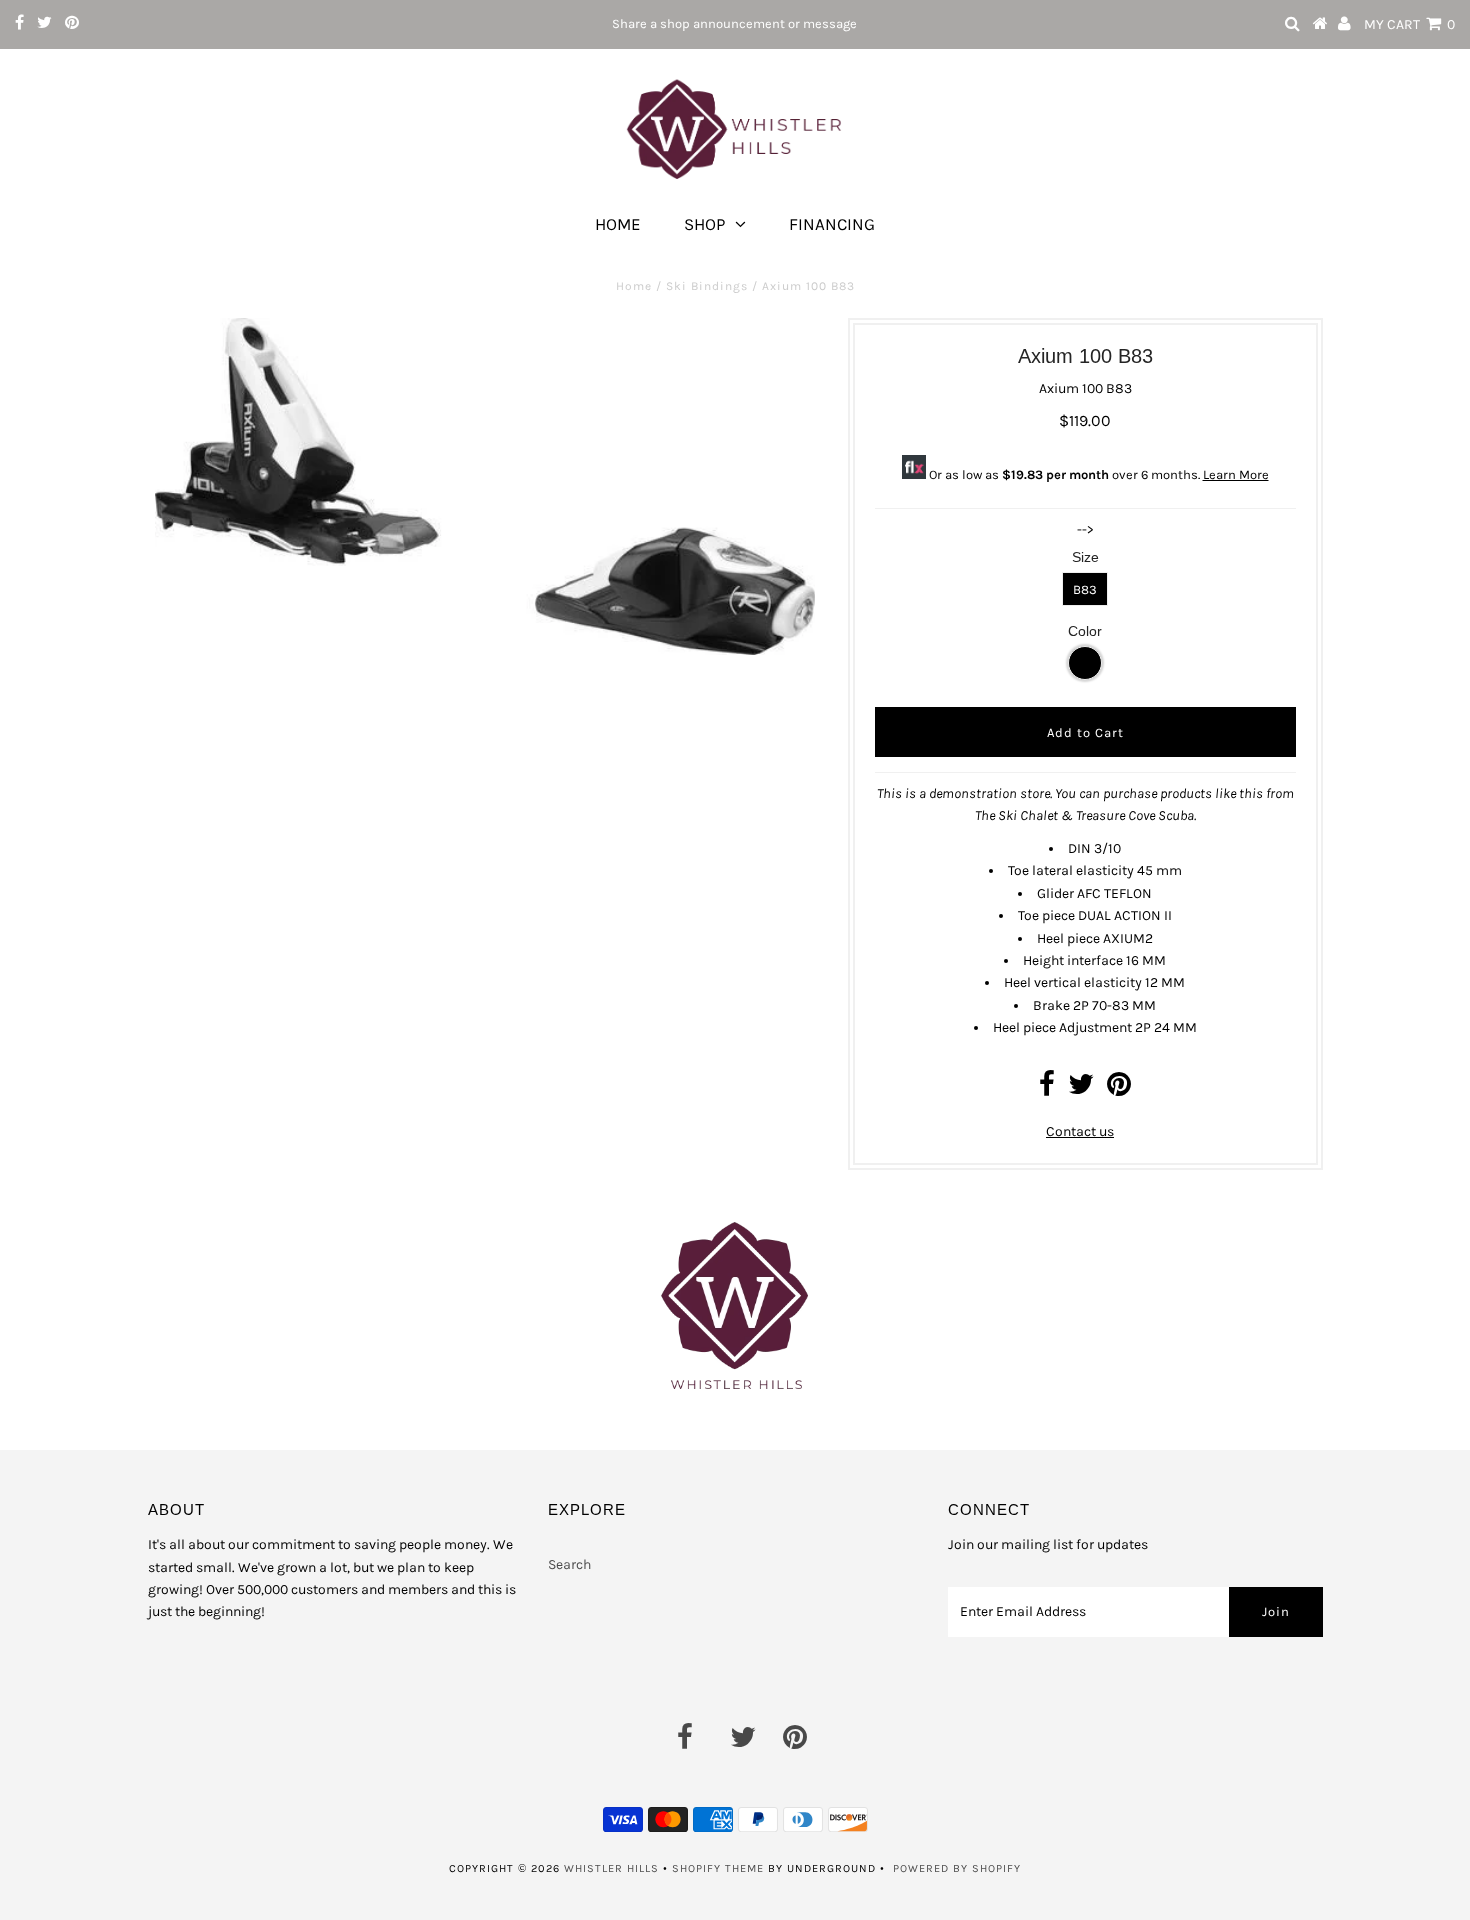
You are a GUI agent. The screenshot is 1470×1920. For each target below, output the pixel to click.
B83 (1085, 589)
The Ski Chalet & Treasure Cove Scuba (1084, 815)
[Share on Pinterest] (1119, 1089)
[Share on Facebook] (1047, 1089)
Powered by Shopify (957, 1868)
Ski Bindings (707, 286)
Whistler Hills (611, 1868)
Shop (704, 224)
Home (618, 224)
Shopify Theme (718, 1868)
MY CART (1409, 24)
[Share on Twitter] (1081, 1089)
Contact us (1080, 1131)
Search (569, 1564)
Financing (832, 224)
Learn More (1236, 474)
